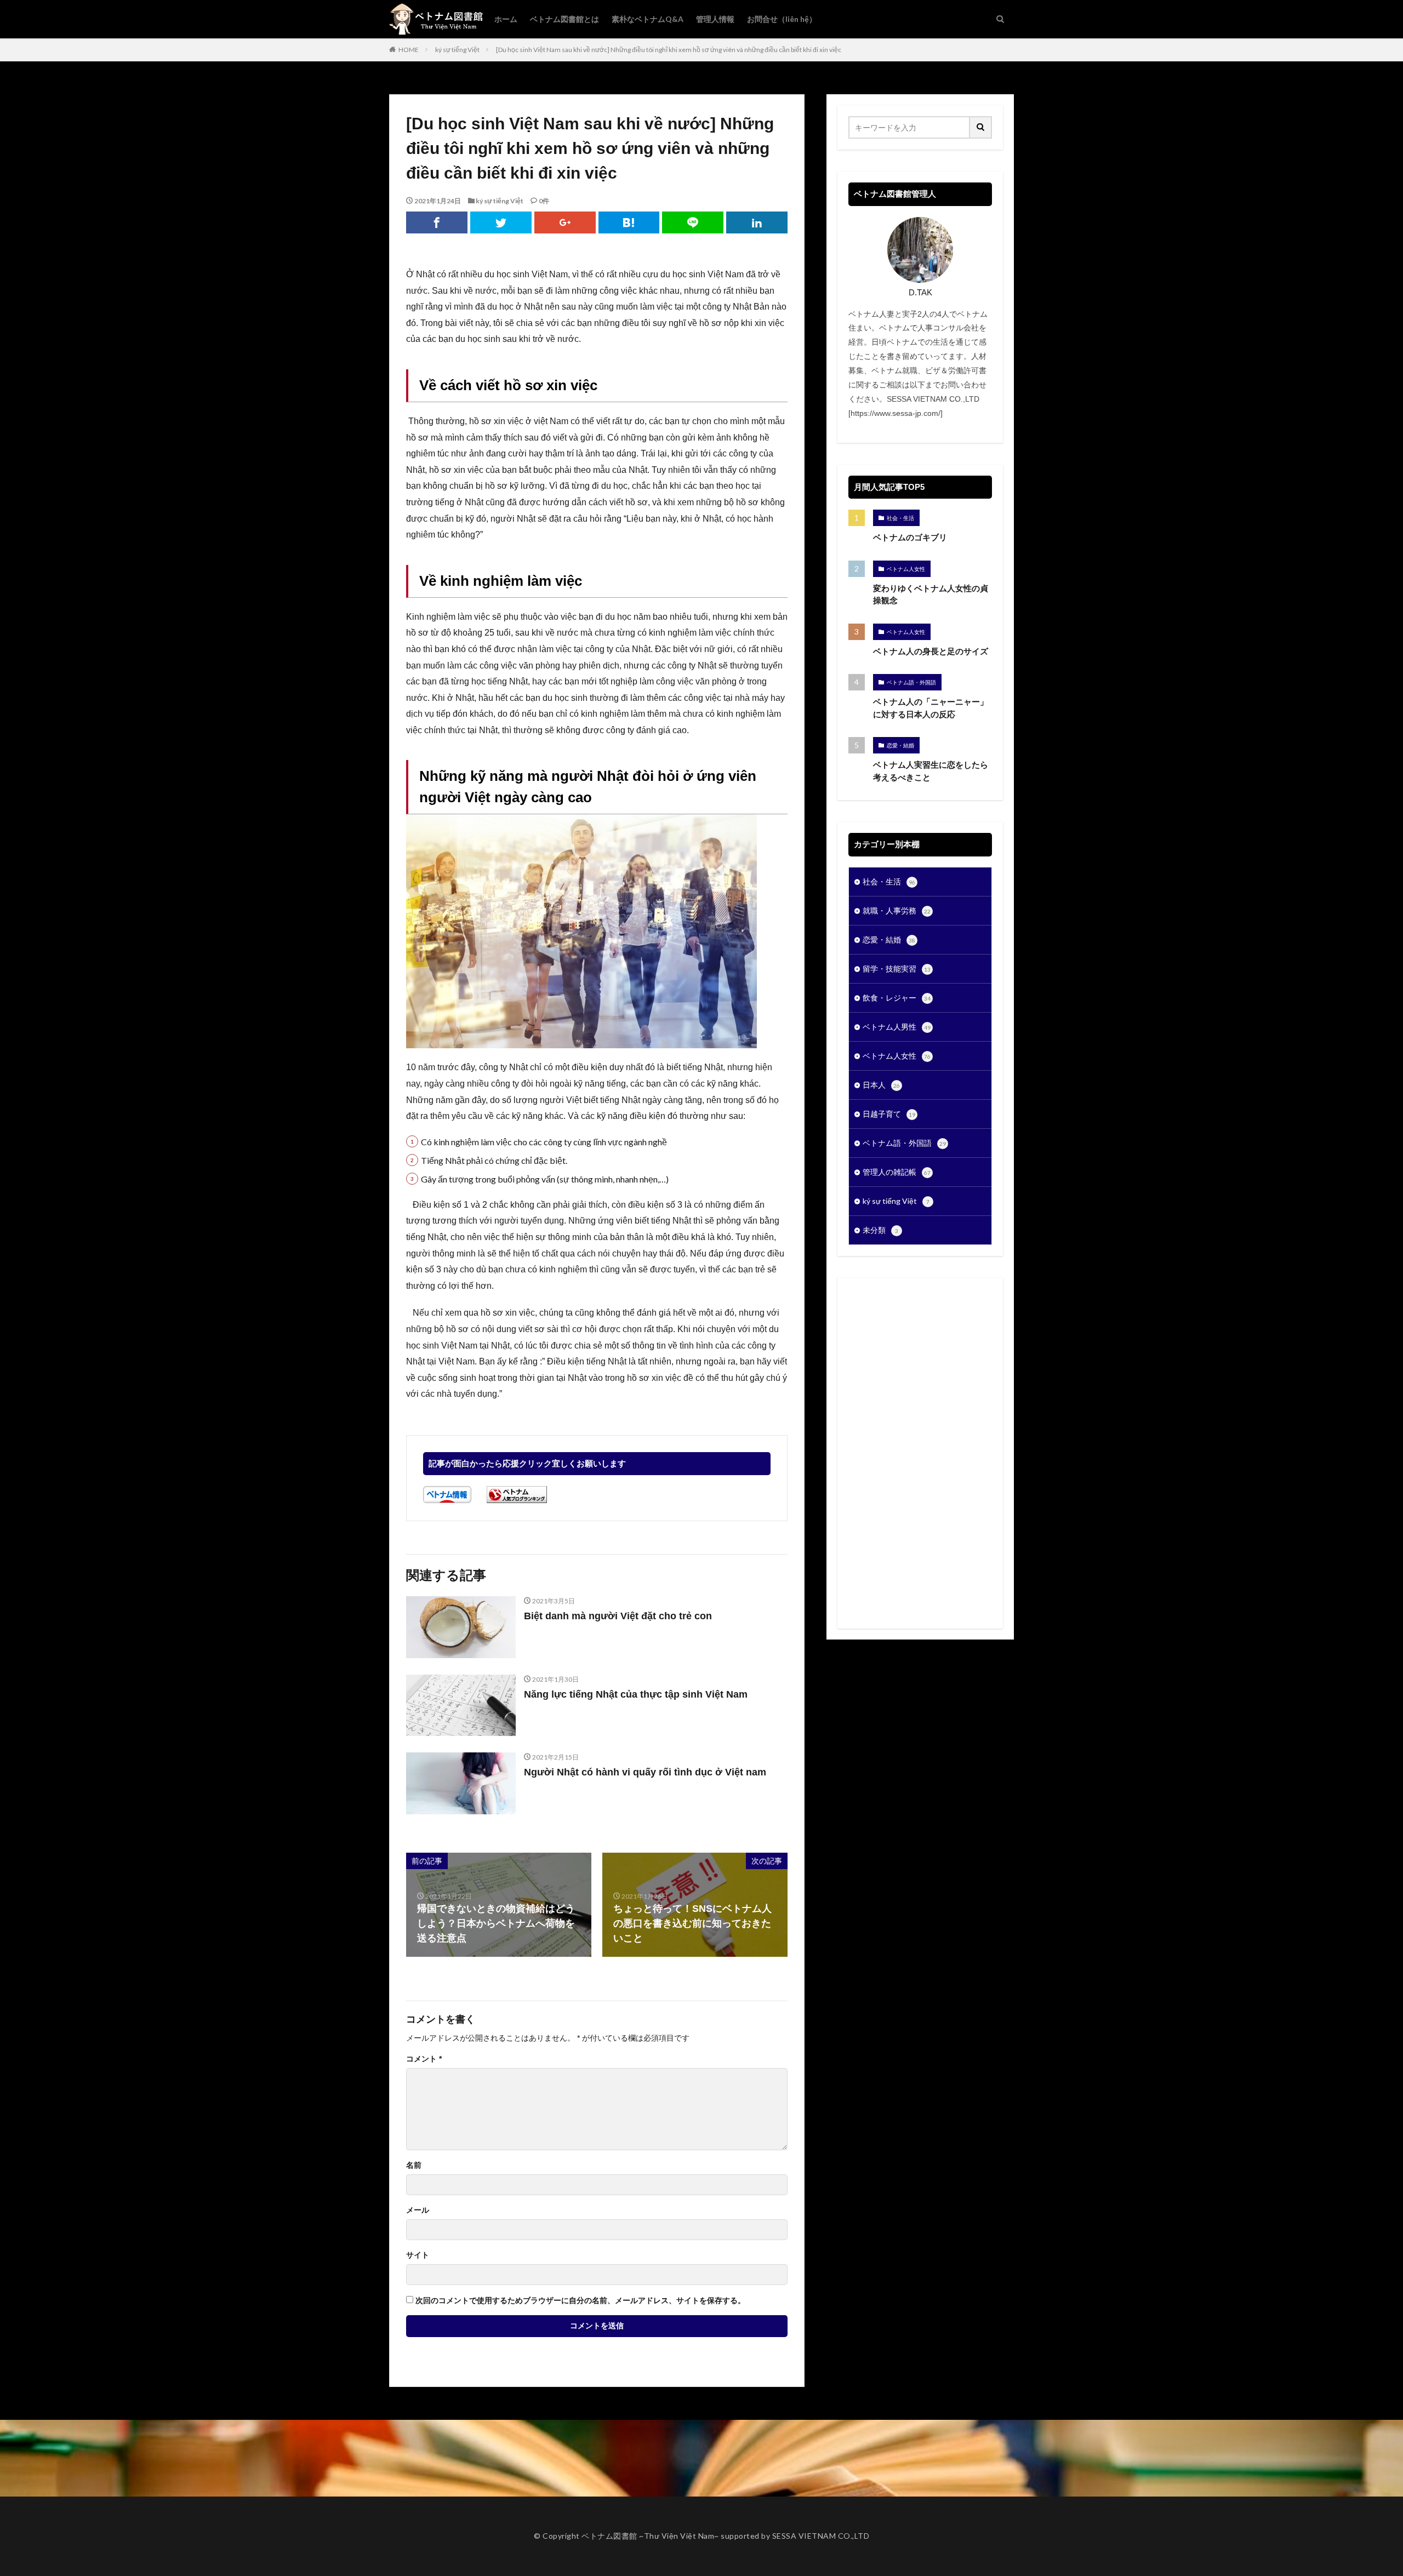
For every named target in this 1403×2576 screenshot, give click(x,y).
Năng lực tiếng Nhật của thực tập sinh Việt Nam (636, 1694)
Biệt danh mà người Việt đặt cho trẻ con (618, 1616)
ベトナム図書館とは (564, 19)
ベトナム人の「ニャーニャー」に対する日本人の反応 (931, 708)
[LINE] (693, 222)
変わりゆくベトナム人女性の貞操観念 (931, 595)
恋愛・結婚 (900, 745)
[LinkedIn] (757, 222)
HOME (409, 50)
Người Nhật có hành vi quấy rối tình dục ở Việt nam (645, 1772)
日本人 (881, 1085)
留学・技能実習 (897, 969)
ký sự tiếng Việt (457, 50)
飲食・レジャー (897, 998)
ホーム (506, 19)
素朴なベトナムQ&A (648, 19)
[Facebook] (437, 222)
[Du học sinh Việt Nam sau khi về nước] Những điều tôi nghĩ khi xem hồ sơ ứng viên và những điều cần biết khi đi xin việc (669, 50)
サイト (418, 2255)
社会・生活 (900, 518)
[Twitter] (501, 222)
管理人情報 (715, 19)
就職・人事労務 (897, 910)
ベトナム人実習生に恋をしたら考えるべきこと (931, 771)
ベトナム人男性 (897, 1027)
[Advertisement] (920, 1453)
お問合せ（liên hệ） (782, 19)
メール (418, 2210)
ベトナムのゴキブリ (910, 537)
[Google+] (565, 222)
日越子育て (889, 1114)
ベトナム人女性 (906, 569)
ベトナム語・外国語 (911, 682)
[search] (981, 127)
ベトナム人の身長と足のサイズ (931, 651)
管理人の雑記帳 (897, 1172)
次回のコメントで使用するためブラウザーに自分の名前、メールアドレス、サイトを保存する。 (580, 2300)
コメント (424, 2059)
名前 (414, 2165)
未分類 (880, 1230)
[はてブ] (629, 222)
